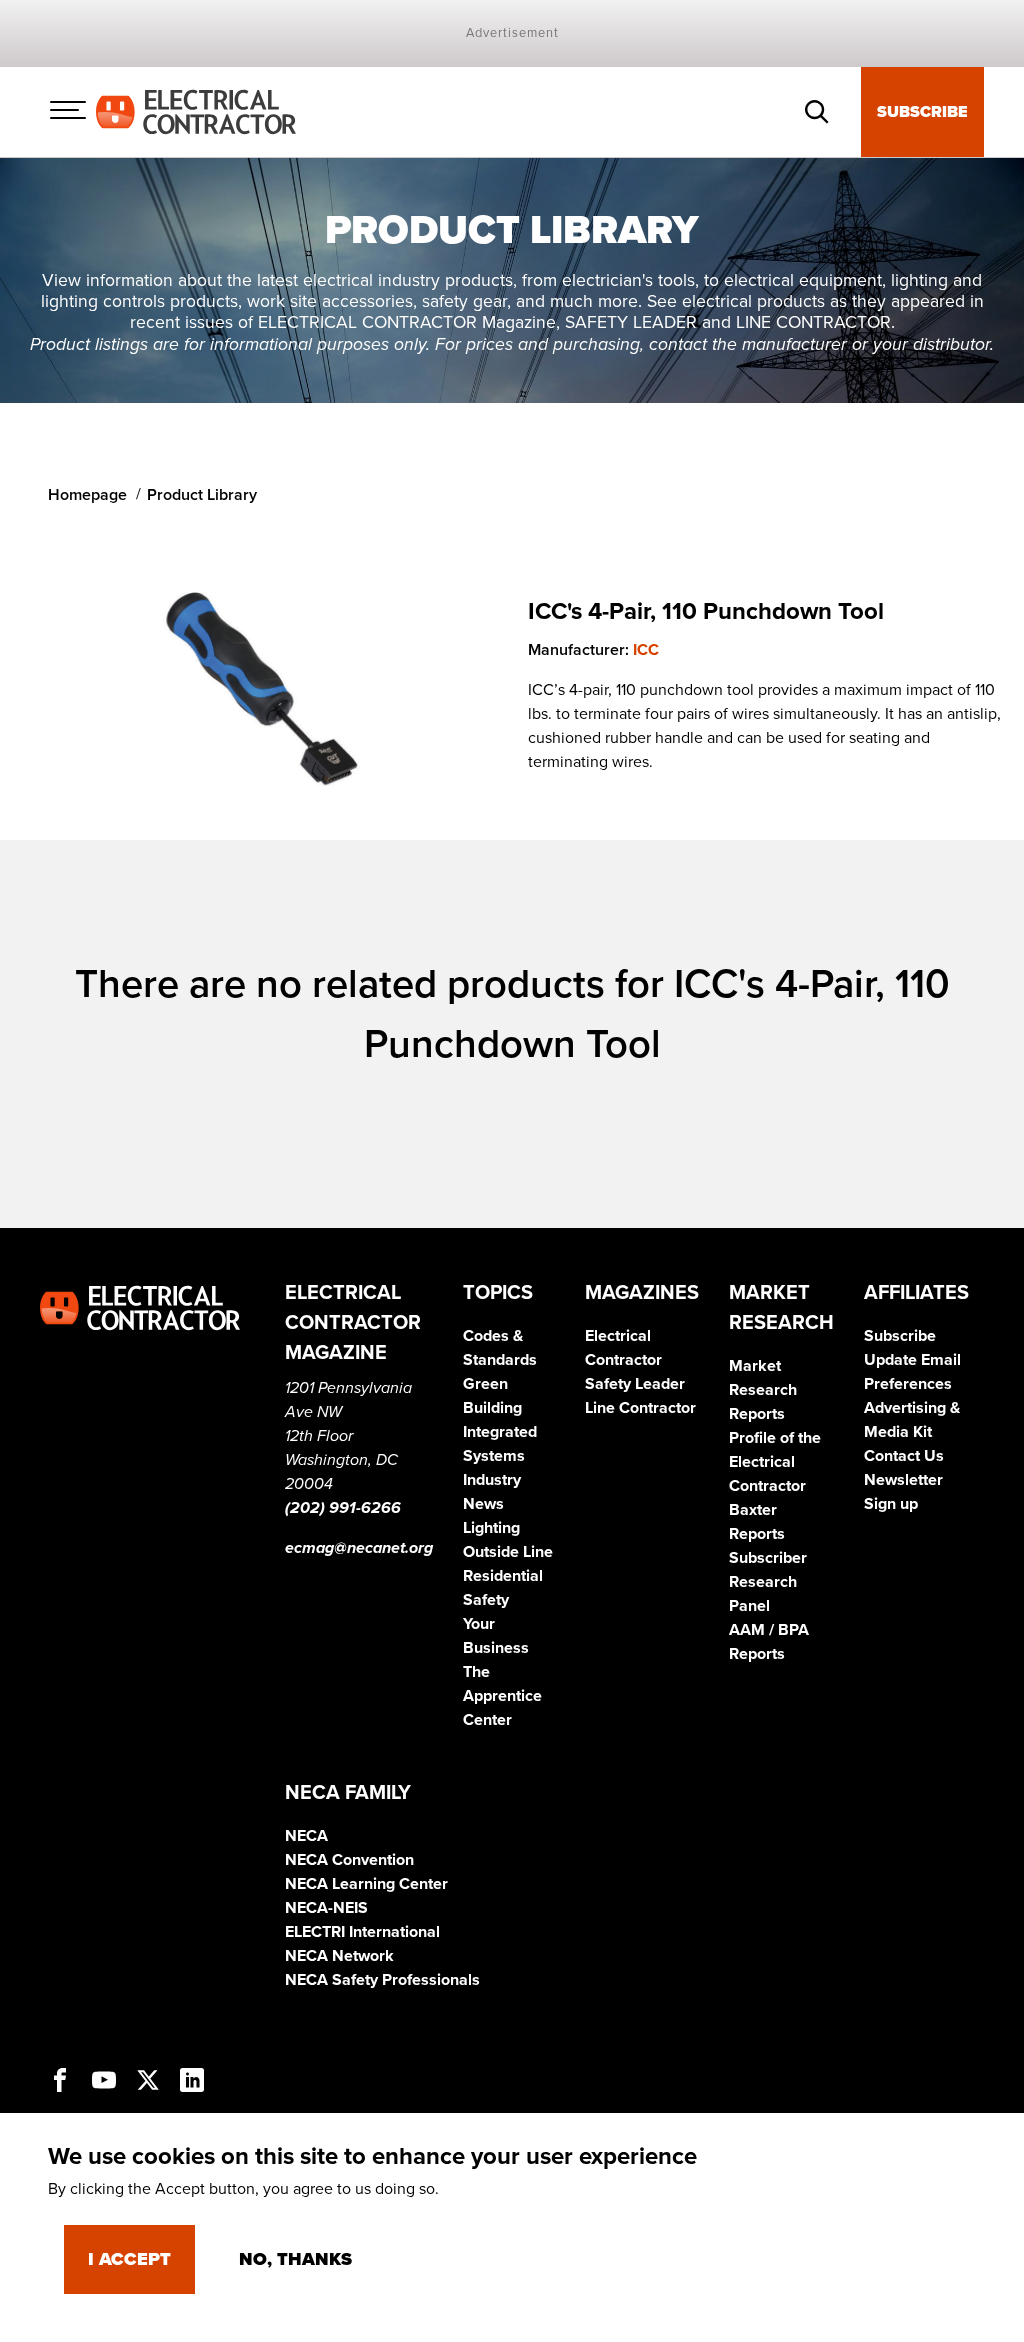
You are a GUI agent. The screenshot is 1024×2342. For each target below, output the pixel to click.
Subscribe (922, 112)
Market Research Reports (763, 1390)
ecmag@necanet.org (359, 1548)
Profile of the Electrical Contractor (775, 1462)
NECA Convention (349, 1860)
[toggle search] (817, 112)
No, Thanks (295, 2259)
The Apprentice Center (502, 1696)
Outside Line (508, 1552)
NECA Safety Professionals (382, 1980)
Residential (503, 1576)
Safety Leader (635, 1384)
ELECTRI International (362, 1932)
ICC (646, 650)
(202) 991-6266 (343, 1508)
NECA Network (339, 1956)
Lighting (491, 1528)
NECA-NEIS (326, 1908)
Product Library (202, 495)
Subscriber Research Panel (768, 1582)
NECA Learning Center (366, 1884)
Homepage (87, 495)
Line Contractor (640, 1408)
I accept (129, 2259)
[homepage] (196, 111)
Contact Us (904, 1456)
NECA (306, 1836)
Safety (486, 1600)
